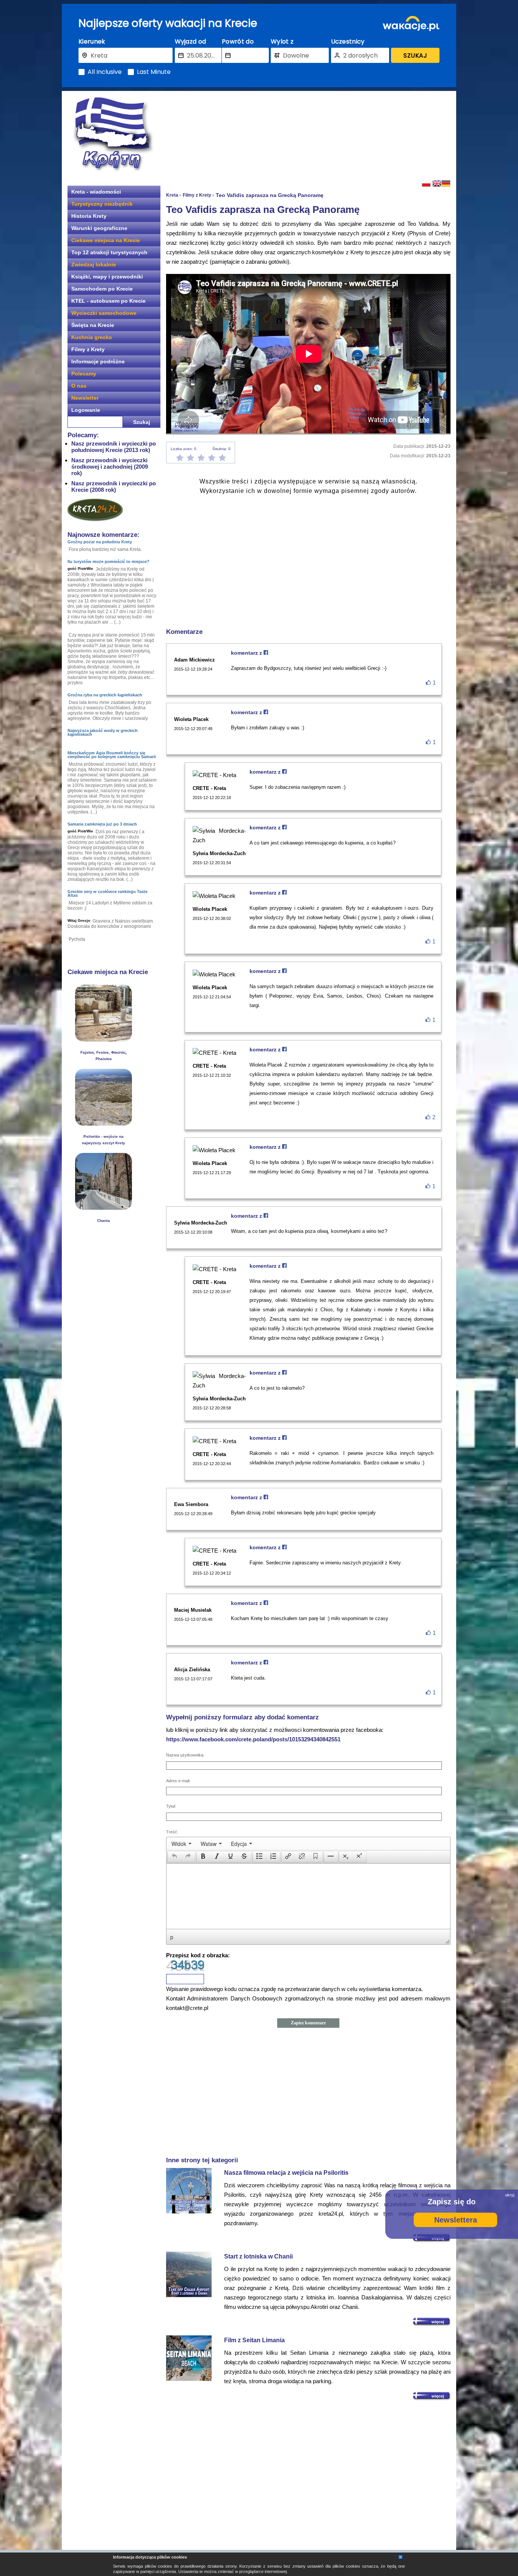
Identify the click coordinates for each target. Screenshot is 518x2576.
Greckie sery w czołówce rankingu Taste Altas (108, 893)
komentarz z (247, 653)
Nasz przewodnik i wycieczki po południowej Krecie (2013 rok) (114, 447)
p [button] (172, 1937)
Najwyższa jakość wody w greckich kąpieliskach (103, 732)
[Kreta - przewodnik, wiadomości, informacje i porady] (113, 134)
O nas (79, 386)
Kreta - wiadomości (96, 192)
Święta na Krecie (93, 325)
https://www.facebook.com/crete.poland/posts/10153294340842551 (253, 1739)
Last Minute (154, 72)
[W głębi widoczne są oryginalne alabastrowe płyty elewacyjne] (104, 1039)
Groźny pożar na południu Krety (100, 542)
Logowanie (86, 410)
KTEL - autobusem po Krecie (108, 301)
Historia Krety (89, 216)
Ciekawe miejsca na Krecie (106, 240)
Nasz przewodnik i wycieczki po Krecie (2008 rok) (114, 486)
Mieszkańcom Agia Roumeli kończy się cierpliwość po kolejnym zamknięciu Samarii (112, 755)
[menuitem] (181, 1844)
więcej (438, 2322)
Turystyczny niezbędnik (102, 204)
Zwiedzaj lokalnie (94, 264)
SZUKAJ (415, 56)
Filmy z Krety (88, 349)
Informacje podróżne (98, 361)
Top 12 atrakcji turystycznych (109, 252)
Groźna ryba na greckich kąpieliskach (105, 695)
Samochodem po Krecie (102, 289)
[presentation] (181, 1844)
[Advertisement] (308, 135)
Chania (104, 1221)
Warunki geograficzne (99, 228)
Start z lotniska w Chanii (258, 2256)
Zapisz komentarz (308, 2023)
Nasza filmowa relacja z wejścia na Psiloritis (286, 2173)
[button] (174, 1857)
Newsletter (85, 398)
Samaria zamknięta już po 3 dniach (102, 824)
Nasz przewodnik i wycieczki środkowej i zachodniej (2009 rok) (110, 467)
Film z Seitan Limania (254, 2340)
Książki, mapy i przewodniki (107, 277)
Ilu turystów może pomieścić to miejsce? (108, 561)
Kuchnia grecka (92, 337)
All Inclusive (105, 72)
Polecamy (84, 374)
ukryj (510, 2195)
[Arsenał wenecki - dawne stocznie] (104, 1208)
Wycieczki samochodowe (104, 313)
